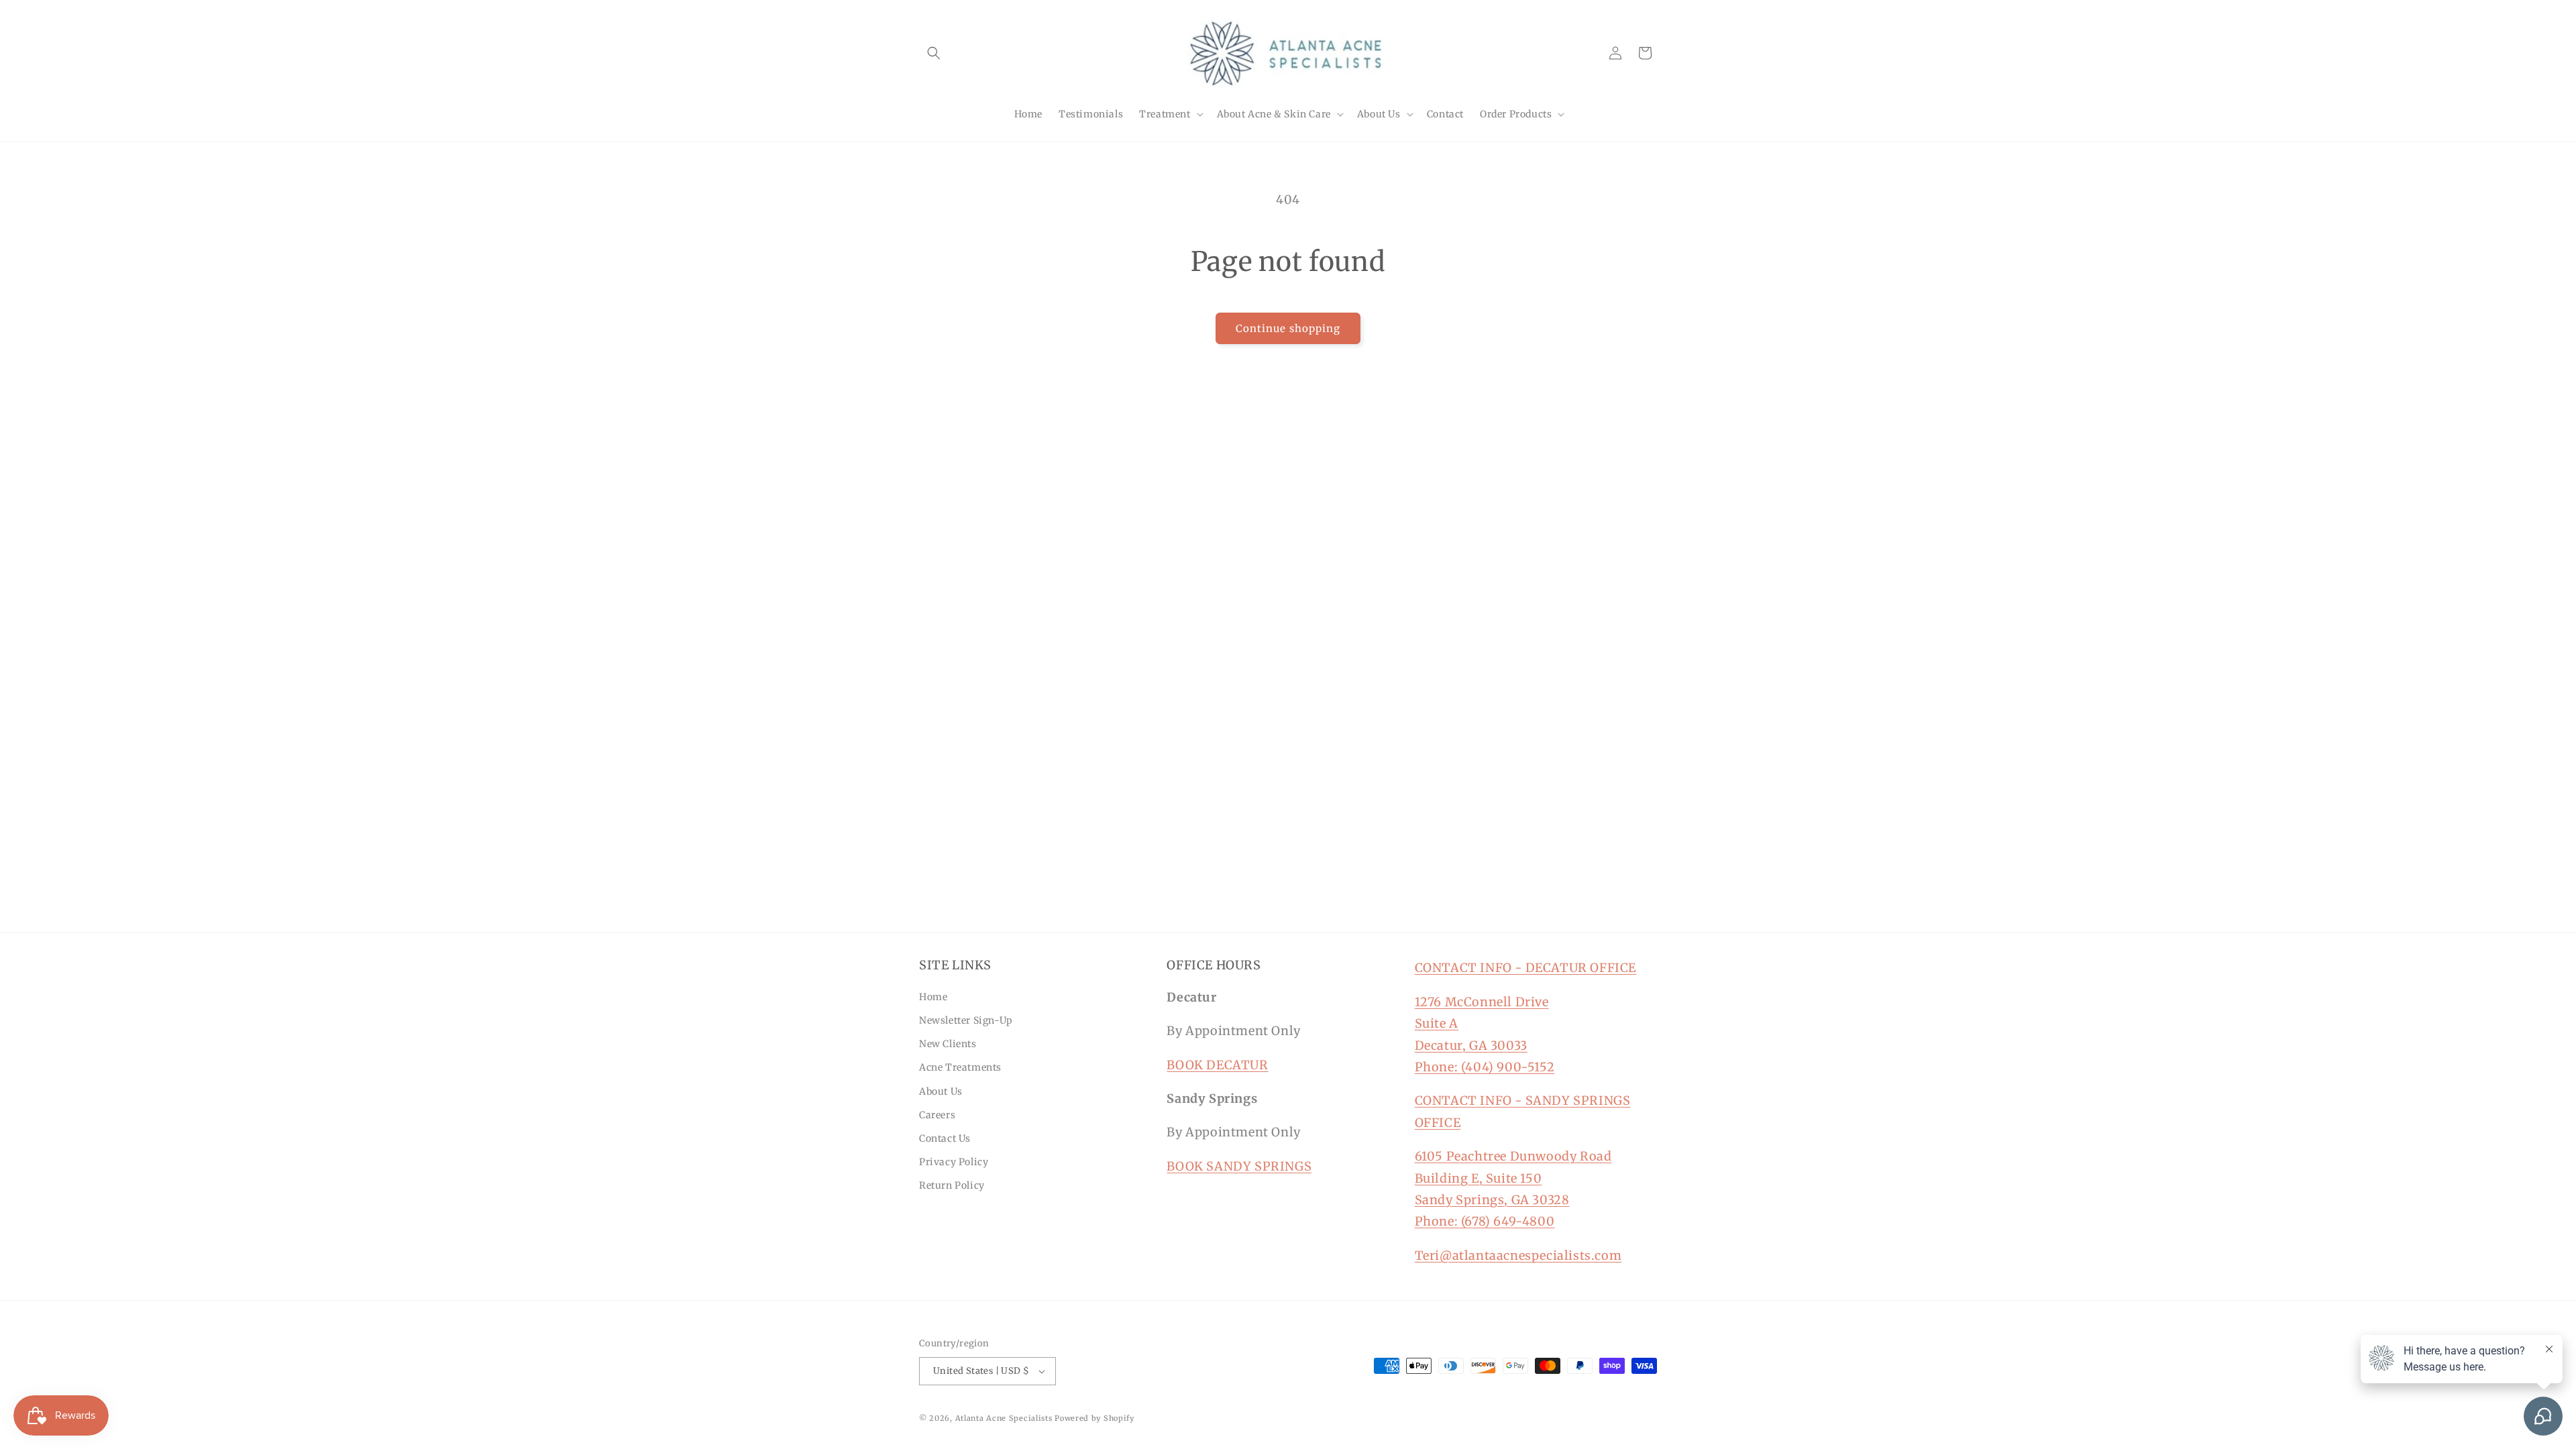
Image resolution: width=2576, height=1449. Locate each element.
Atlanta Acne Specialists (1004, 1418)
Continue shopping (1288, 328)
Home (933, 997)
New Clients (948, 1044)
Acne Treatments (960, 1067)
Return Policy (952, 1185)
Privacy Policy (954, 1162)
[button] (934, 53)
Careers (937, 1115)
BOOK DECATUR (1217, 1065)
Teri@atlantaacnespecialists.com (1518, 1255)
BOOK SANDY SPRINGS (1239, 1166)
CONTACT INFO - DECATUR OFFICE (1525, 968)
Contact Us (945, 1138)
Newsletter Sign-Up (966, 1020)
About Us (941, 1091)
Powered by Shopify (1094, 1418)
